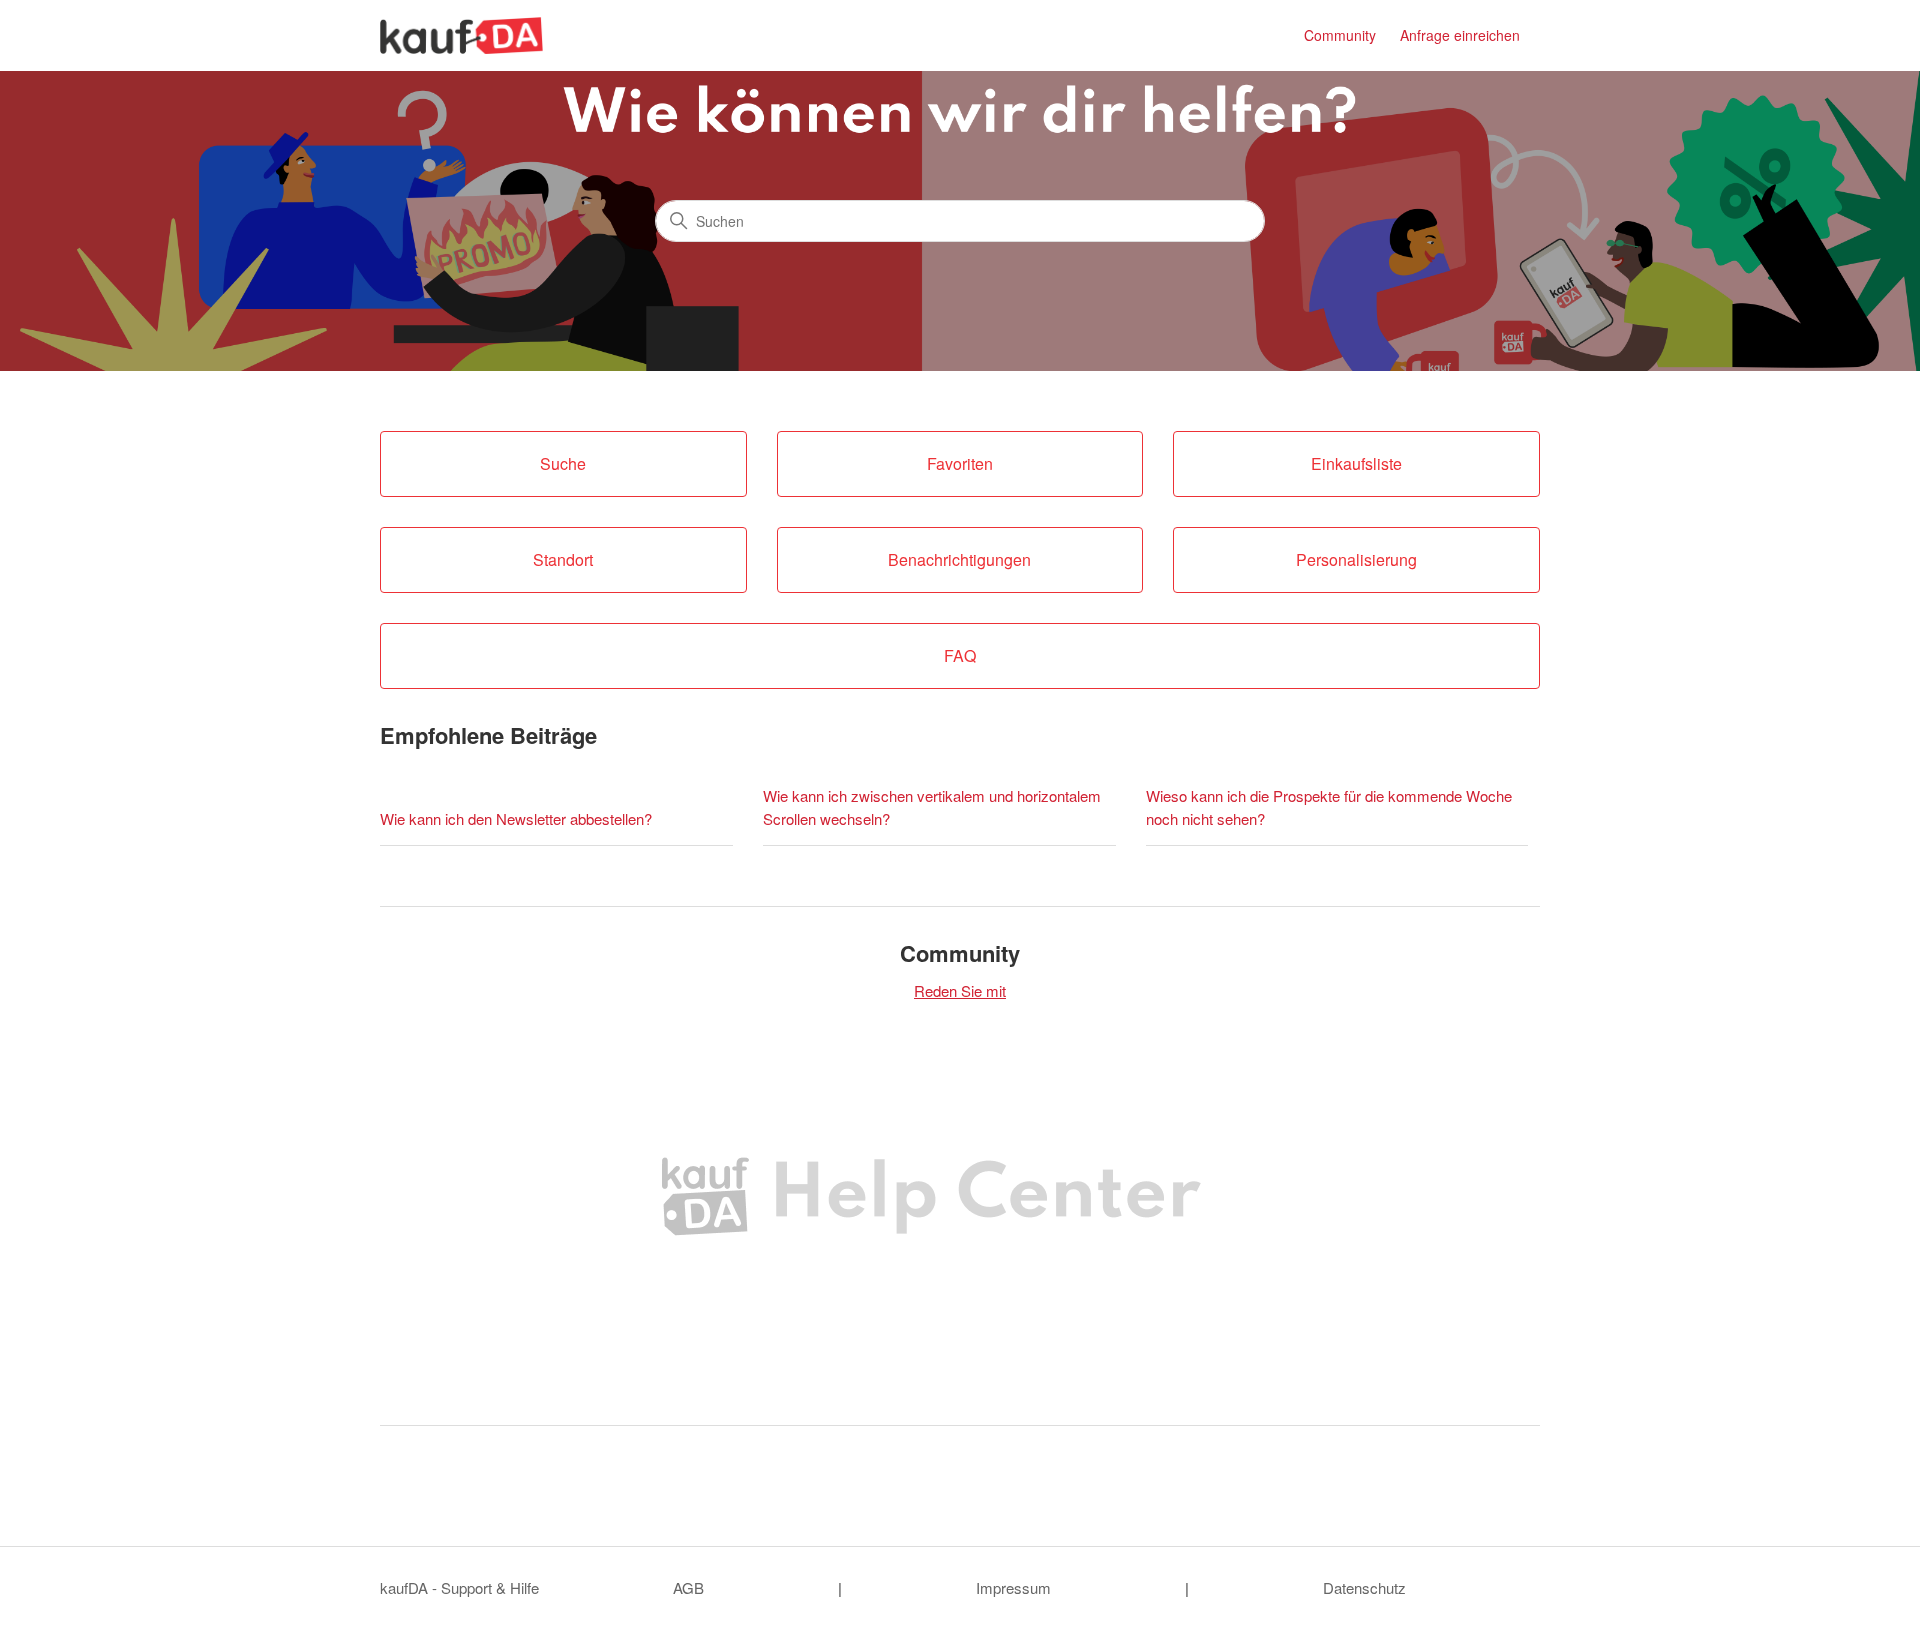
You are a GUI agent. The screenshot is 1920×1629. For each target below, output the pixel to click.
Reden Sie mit (960, 990)
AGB (688, 1587)
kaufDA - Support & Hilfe (459, 1587)
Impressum (1013, 1587)
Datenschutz (1364, 1587)
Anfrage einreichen (1460, 35)
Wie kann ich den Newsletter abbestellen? (516, 818)
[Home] (461, 35)
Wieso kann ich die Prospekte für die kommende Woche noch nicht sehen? (1329, 807)
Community (1340, 35)
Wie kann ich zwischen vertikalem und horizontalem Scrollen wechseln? (932, 807)
